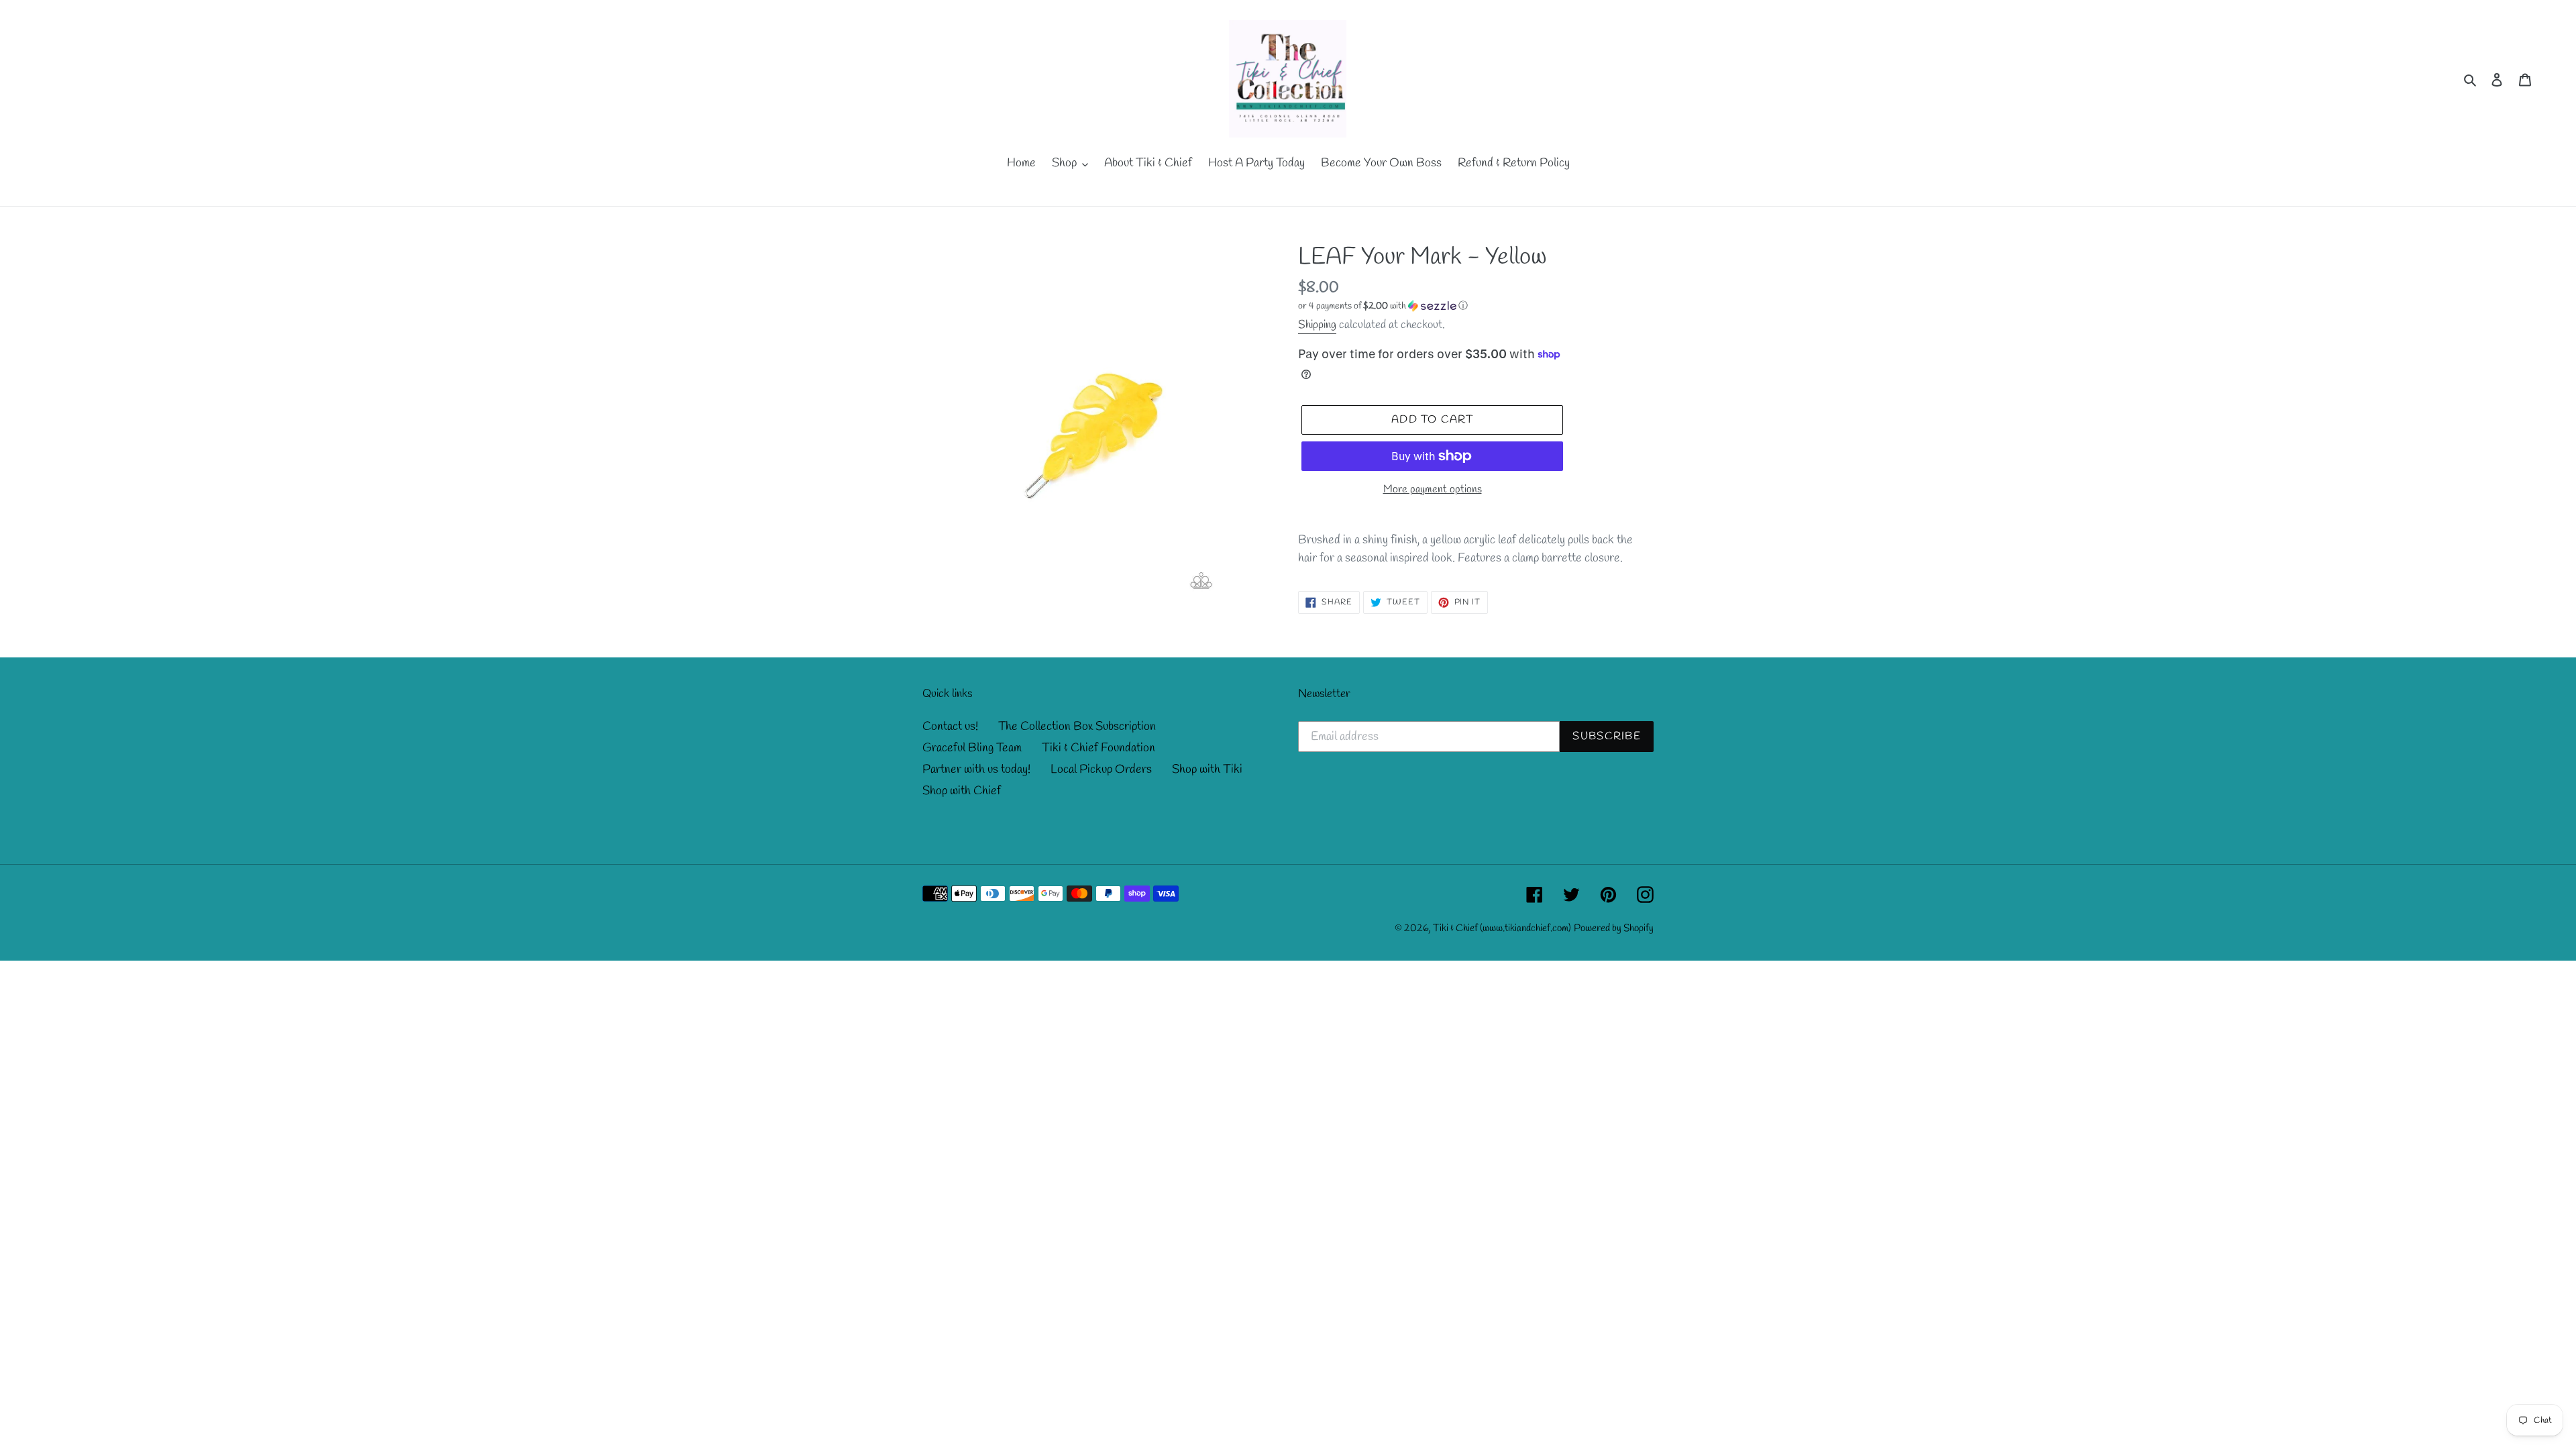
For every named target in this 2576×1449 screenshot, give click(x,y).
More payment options (1433, 489)
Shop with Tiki (1207, 769)
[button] (1383, 306)
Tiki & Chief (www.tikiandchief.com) (1502, 928)
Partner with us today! (976, 769)
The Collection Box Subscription (1077, 727)
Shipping (1317, 325)
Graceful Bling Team (972, 748)
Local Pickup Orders (1101, 769)
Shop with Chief (962, 791)
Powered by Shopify (1614, 928)
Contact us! (950, 727)
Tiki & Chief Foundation (1098, 748)
